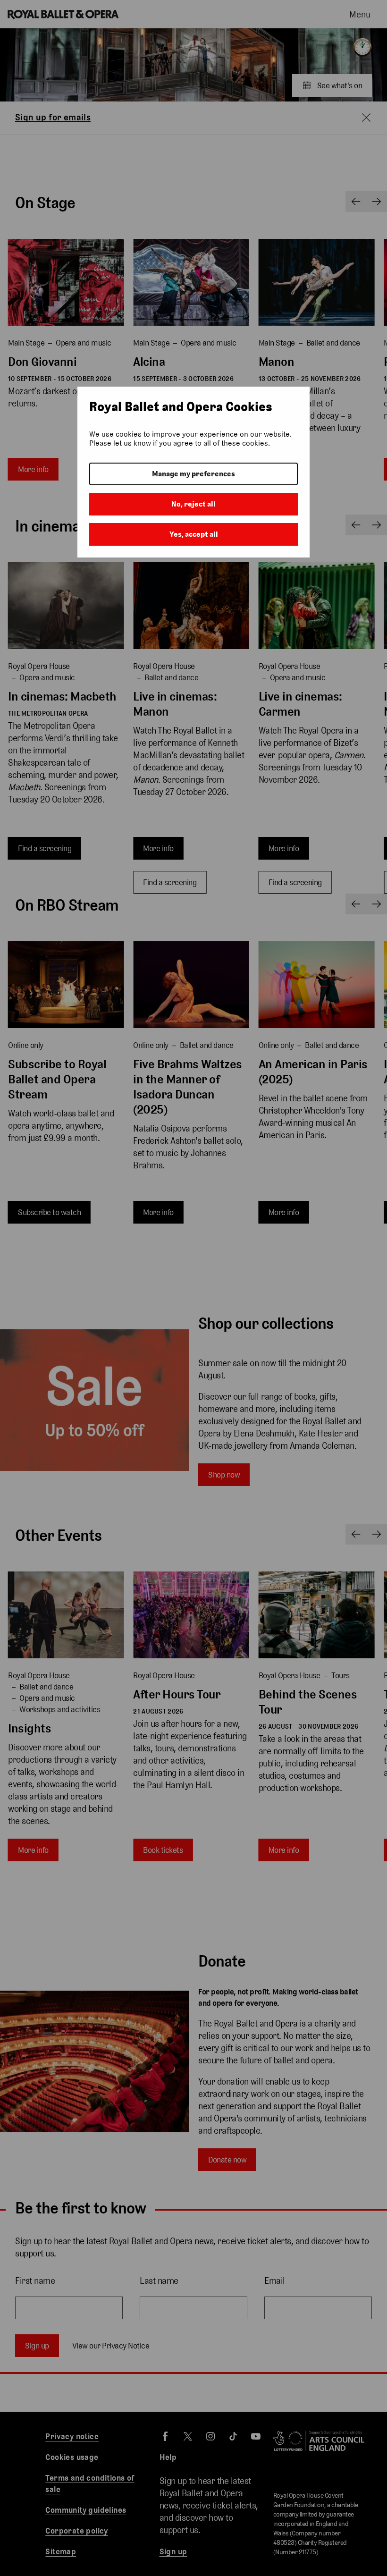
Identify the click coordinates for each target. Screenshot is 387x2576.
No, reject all (193, 504)
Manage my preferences (193, 474)
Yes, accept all (194, 534)
